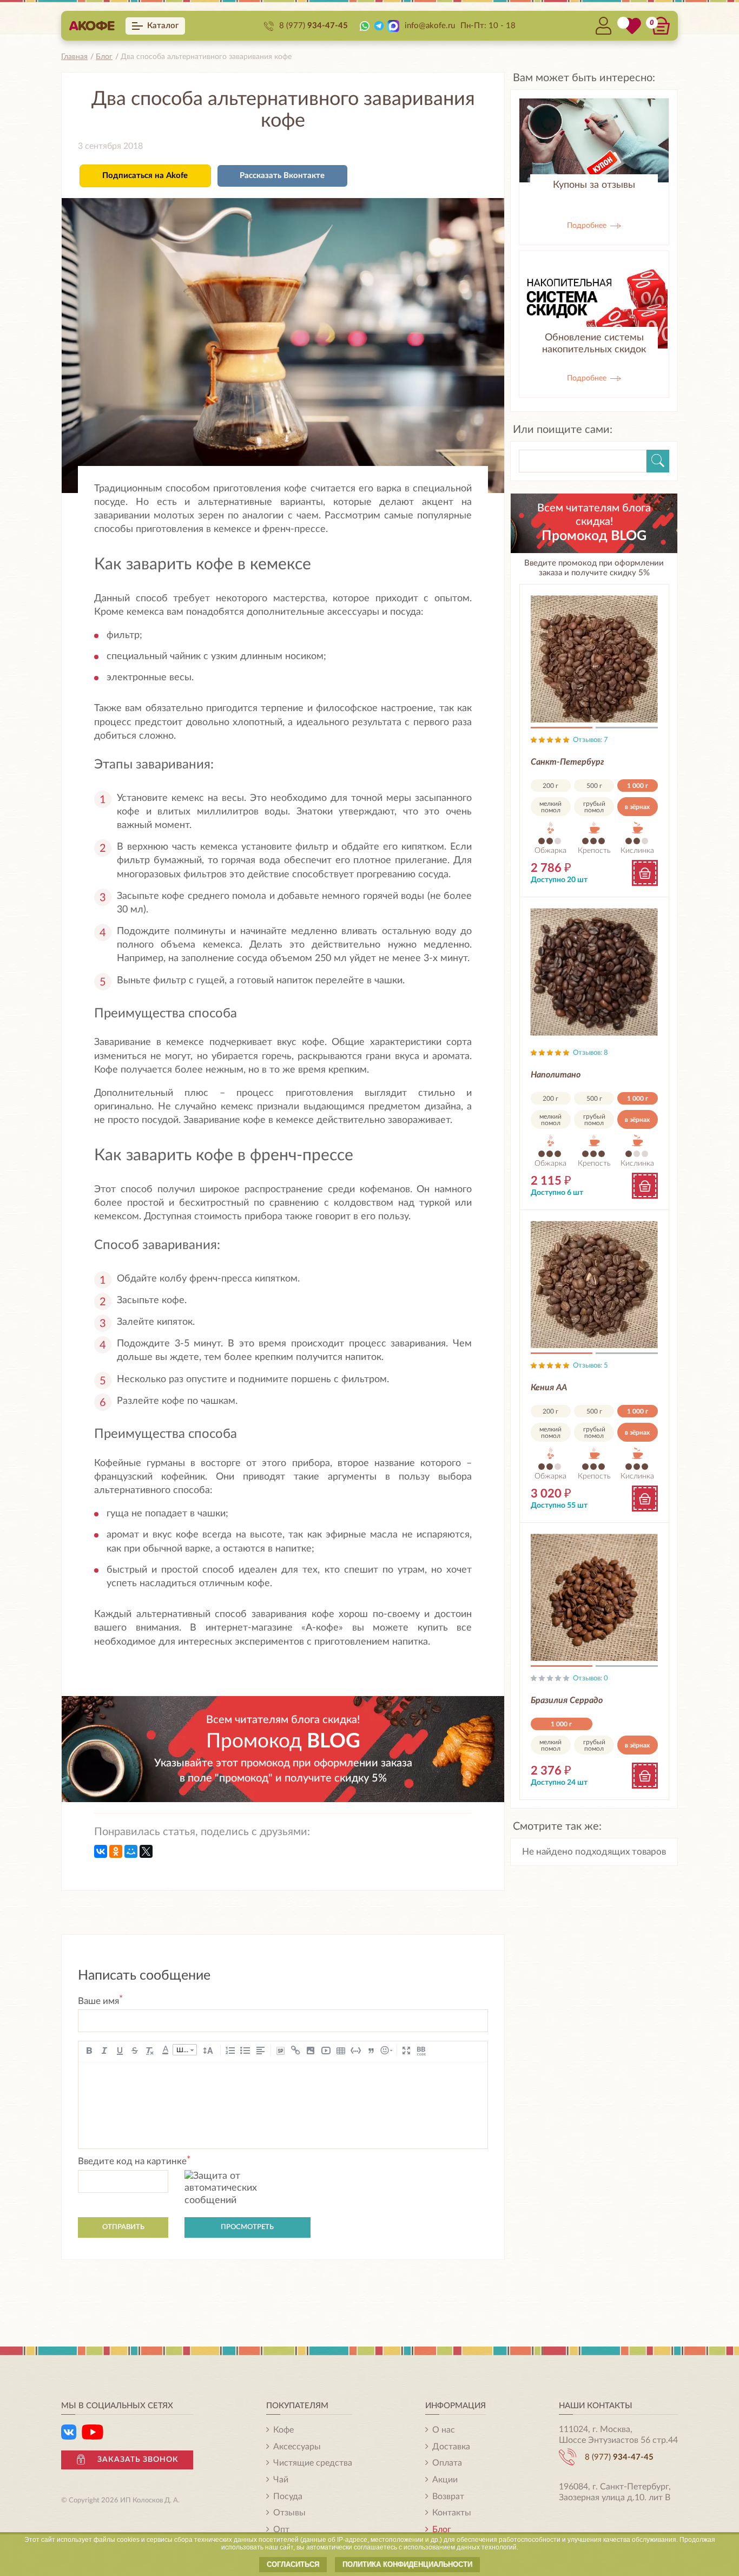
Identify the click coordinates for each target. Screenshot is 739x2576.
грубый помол (594, 807)
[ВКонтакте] (101, 1851)
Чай (281, 2480)
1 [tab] (562, 730)
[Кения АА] (594, 1284)
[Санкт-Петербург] (594, 659)
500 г (594, 786)
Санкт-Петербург (568, 762)
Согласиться (293, 2564)
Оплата (447, 2463)
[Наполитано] (594, 972)
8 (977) (314, 26)
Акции (445, 2480)
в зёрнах (637, 807)
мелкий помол (550, 807)
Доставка (451, 2447)
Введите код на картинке (134, 2161)
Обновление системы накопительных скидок (594, 344)
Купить (645, 873)
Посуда (288, 2496)
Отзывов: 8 (590, 1053)
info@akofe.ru (430, 26)
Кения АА (549, 1388)
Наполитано (556, 1075)
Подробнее (588, 226)
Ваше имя (100, 2001)
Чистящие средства (313, 2463)
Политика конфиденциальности (407, 2564)
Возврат (448, 2496)
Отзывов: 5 (590, 1366)
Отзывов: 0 (590, 1678)
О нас (444, 2430)
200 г (550, 786)
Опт (281, 2529)
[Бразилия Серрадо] (594, 1597)
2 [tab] (627, 730)
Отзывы (289, 2513)
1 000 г (638, 786)
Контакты (452, 2513)
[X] (146, 1851)
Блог (442, 2529)
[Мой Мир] (131, 1851)
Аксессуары (297, 2447)
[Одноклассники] (116, 1851)
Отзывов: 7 (590, 740)
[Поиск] (658, 461)
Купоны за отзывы (594, 185)
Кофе (283, 2430)
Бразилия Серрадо (567, 1700)
